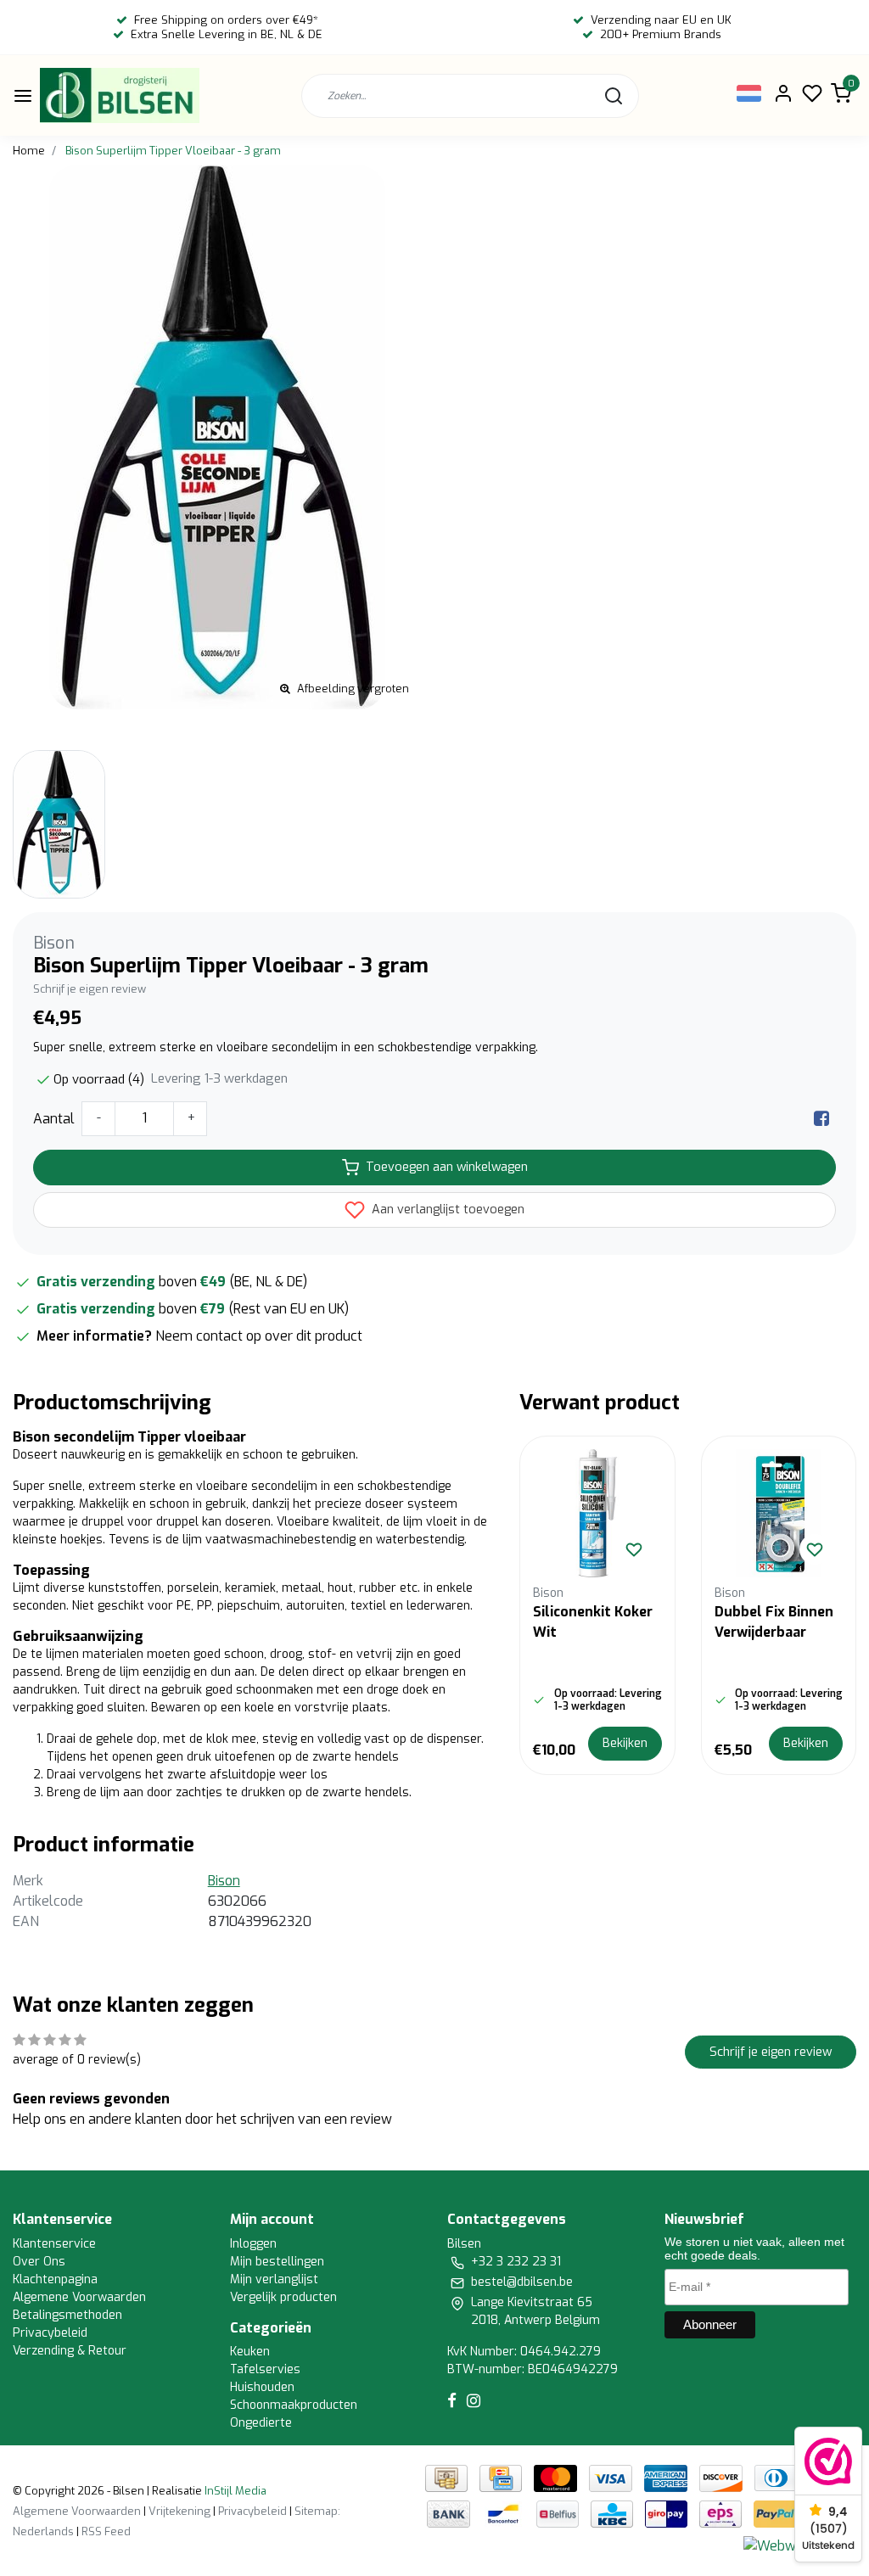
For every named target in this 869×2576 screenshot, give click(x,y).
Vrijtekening (179, 2511)
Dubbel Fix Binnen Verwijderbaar (774, 1622)
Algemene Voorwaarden (79, 2297)
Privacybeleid (50, 2333)
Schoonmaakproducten (294, 2405)
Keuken (250, 2352)
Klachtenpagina (55, 2279)
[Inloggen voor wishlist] (634, 1549)
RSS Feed (106, 2531)
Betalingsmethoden (67, 2315)
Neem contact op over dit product (259, 1336)
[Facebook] (821, 1119)
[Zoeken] (614, 96)
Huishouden (262, 2387)
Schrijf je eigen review (90, 989)
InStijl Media (234, 2491)
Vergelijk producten (283, 2297)
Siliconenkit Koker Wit (593, 1622)
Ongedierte (261, 2423)
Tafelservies (265, 2369)
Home (29, 151)
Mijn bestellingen (277, 2262)
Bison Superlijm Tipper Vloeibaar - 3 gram (173, 151)
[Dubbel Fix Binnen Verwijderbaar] (779, 1513)
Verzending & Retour (70, 2351)
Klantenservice (54, 2244)
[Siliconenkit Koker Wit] (597, 1513)
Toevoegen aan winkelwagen (447, 1167)
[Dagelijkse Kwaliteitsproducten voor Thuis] (120, 95)
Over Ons (39, 2262)
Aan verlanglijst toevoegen (446, 1210)
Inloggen (253, 2244)
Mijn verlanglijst (274, 2279)
